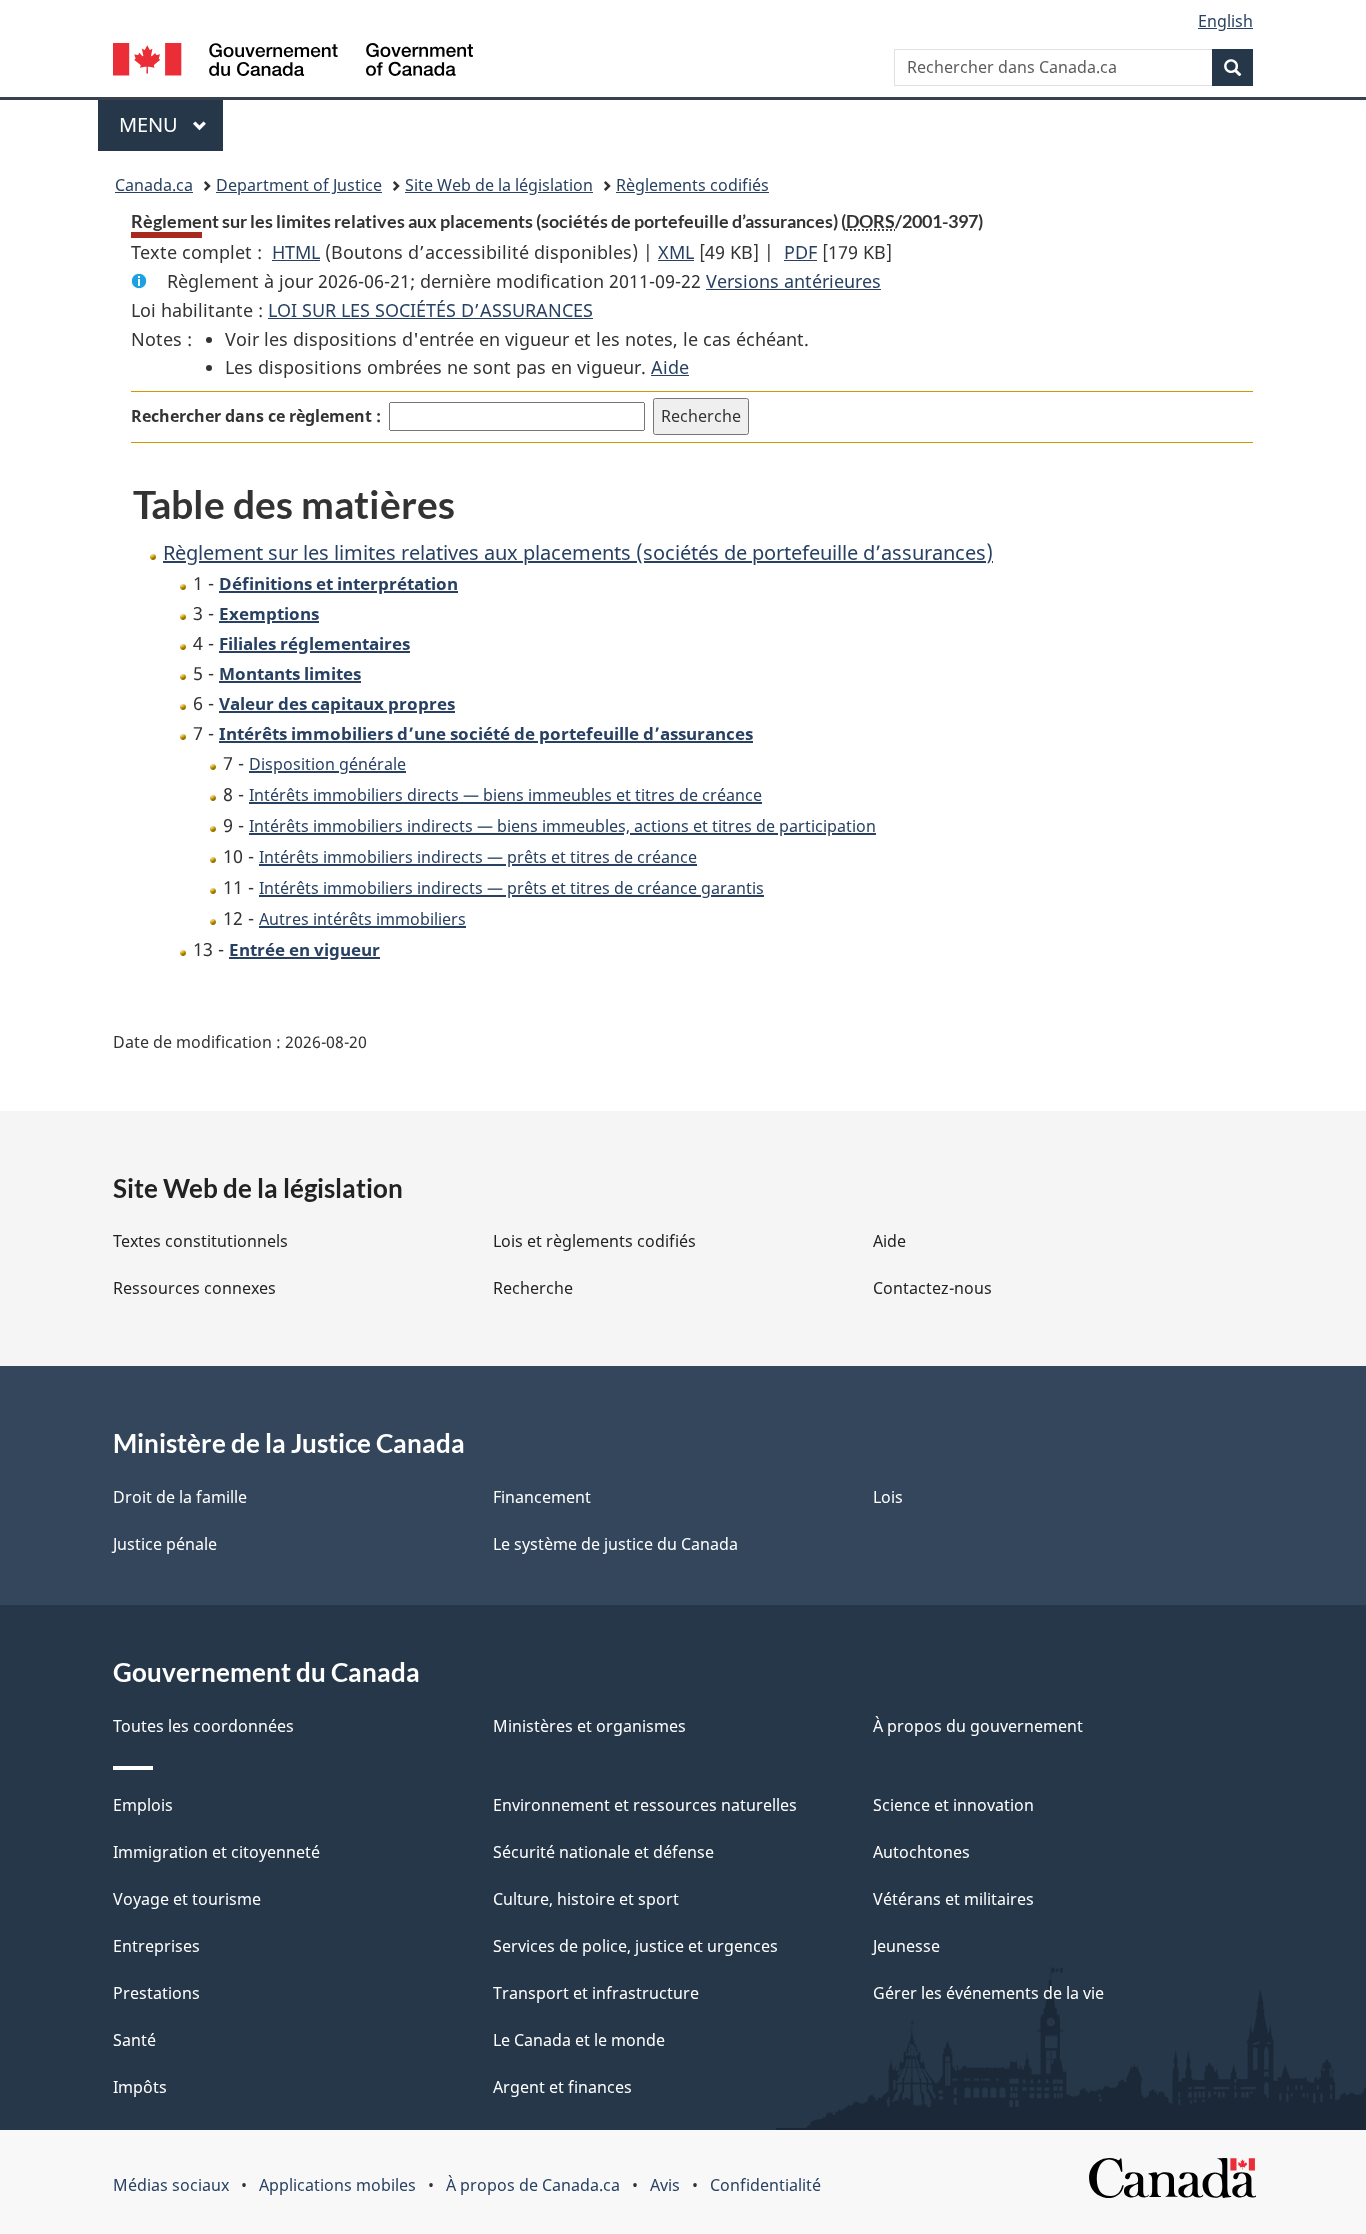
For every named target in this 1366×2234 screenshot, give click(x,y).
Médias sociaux (171, 2185)
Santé (134, 2040)
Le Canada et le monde (579, 2040)
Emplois (143, 1805)
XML (676, 252)
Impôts (140, 2087)
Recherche (533, 1288)
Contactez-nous (932, 1288)
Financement (542, 1497)
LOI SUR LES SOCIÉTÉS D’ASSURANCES (430, 310)
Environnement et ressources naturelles (645, 1805)
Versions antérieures (793, 281)
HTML (296, 252)
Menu (171, 124)
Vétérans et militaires (953, 1899)
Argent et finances (562, 2087)
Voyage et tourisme (187, 1899)
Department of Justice (299, 185)
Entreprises (156, 1946)
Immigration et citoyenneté (216, 1852)
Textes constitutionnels (200, 1241)
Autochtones (921, 1852)
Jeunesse (906, 1946)
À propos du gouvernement (978, 1726)
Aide (670, 367)
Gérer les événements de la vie (988, 1993)
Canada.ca (154, 185)
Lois (888, 1497)
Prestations (156, 1993)
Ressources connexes (194, 1288)
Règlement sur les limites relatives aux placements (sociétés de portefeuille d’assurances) (578, 552)
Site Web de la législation (499, 185)
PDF (800, 252)
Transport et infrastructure (596, 1993)
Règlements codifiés (692, 185)
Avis (665, 2185)
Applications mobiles (337, 2185)
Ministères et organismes (589, 1726)
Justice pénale (165, 1544)
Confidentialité (765, 2185)
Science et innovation (953, 1805)
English (1225, 21)
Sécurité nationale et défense (603, 1852)
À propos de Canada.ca (533, 2185)
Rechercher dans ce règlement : (256, 416)
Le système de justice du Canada (615, 1544)
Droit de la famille (180, 1497)
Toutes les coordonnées (203, 1726)
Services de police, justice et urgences (635, 1946)
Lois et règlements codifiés (594, 1241)
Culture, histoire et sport (586, 1899)
